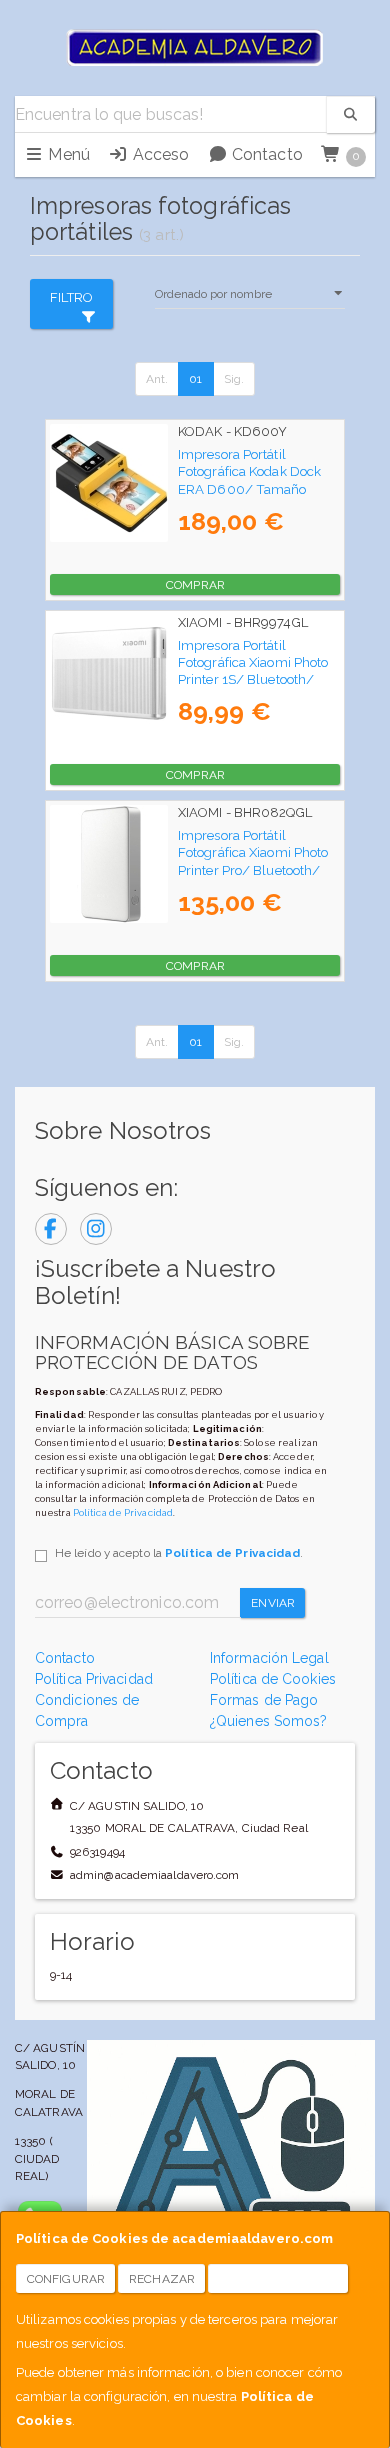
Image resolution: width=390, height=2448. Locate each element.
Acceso (158, 154)
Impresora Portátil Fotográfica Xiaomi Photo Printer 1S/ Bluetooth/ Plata (253, 671)
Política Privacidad (94, 1679)
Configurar (66, 2279)
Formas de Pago (264, 1700)
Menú (67, 154)
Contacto (265, 154)
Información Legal (269, 1658)
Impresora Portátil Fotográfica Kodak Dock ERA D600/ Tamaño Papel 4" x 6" (249, 480)
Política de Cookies (273, 1679)
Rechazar (162, 2279)
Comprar (195, 585)
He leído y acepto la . (179, 1553)
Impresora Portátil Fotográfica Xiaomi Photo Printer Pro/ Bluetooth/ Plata (253, 861)
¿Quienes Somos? (269, 1721)
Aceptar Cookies (278, 2279)
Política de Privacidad (123, 1512)
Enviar (273, 1603)
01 (195, 379)
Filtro (72, 297)
